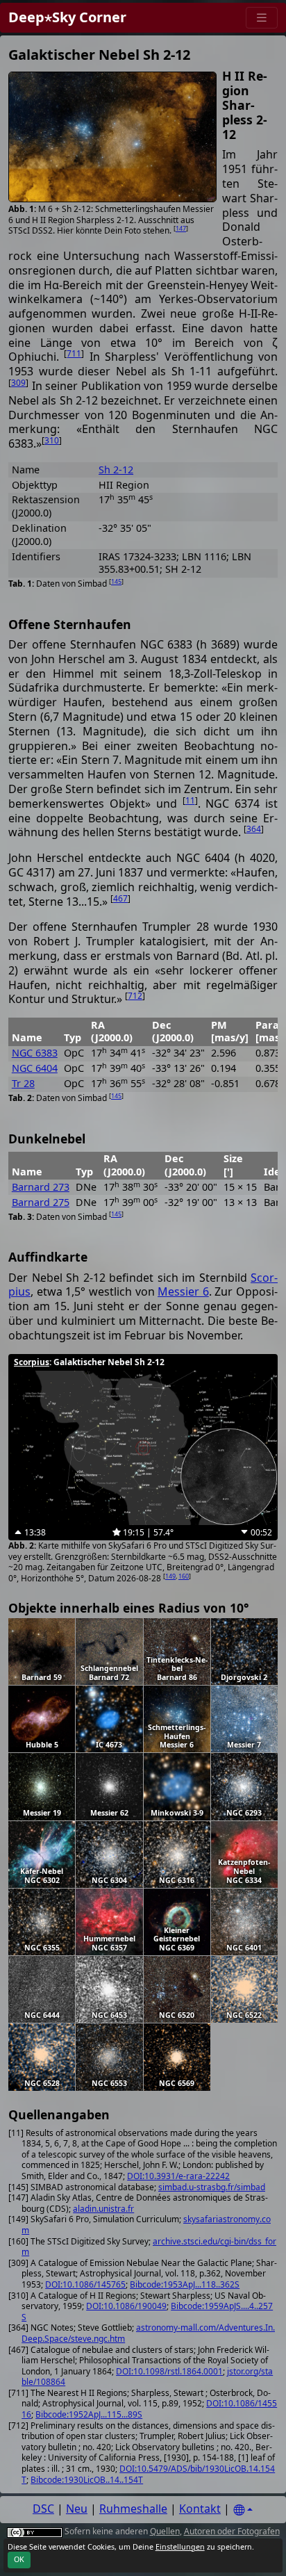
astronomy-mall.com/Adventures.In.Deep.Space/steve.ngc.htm (148, 2333)
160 (184, 1576)
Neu (77, 2509)
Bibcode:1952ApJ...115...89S (89, 2414)
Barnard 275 (41, 1202)
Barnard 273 (41, 1187)
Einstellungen (180, 2547)
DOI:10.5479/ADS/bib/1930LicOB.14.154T (148, 2474)
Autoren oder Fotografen (232, 2531)
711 (74, 353)
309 (18, 383)
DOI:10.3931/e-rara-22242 (178, 2176)
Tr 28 (23, 1083)
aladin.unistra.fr (103, 2209)
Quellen (165, 2531)
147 (181, 228)
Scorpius (32, 1362)
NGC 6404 (35, 1068)
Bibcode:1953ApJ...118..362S (185, 2284)
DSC (43, 2509)
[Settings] (243, 2510)
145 (116, 581)
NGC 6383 (35, 1053)
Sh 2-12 (116, 470)
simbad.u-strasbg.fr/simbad (212, 2187)
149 (170, 1576)
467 (120, 898)
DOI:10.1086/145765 (85, 2284)
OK (19, 2559)
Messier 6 (183, 1291)
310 (52, 440)
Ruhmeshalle (133, 2509)
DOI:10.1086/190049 (126, 2306)
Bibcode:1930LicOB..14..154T (87, 2480)
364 (254, 829)
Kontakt (200, 2509)
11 (190, 800)
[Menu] (262, 18)
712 (135, 996)
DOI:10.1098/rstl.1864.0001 (169, 2371)
